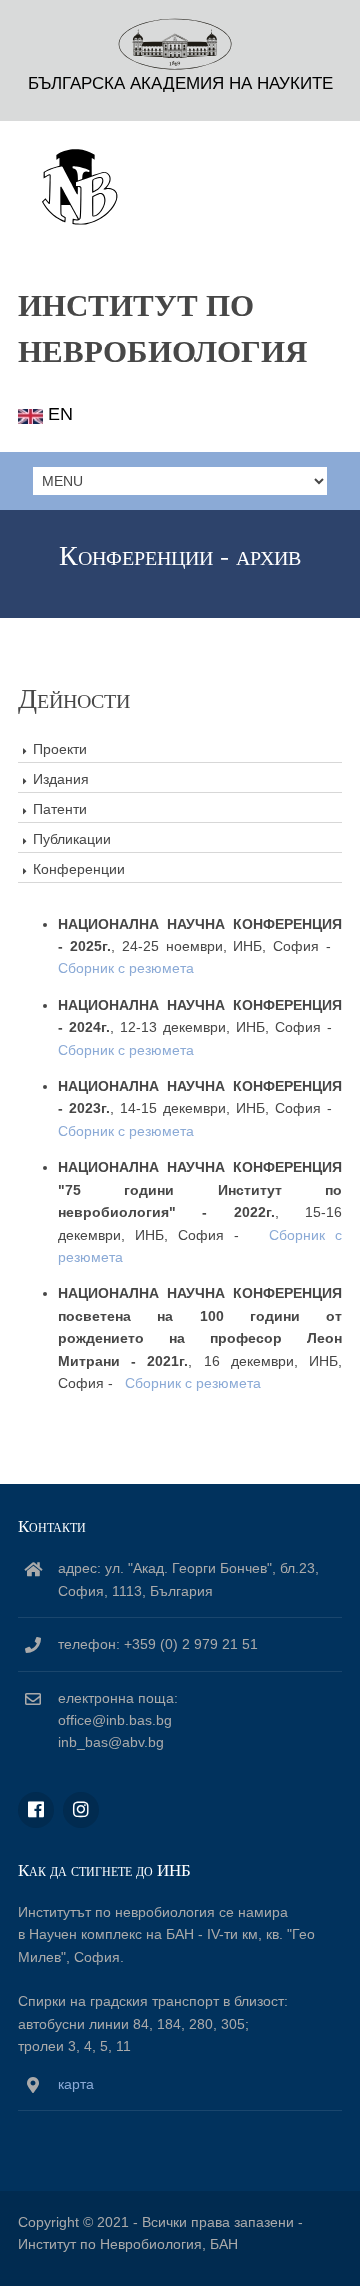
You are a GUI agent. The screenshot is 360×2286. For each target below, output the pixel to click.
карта (76, 2084)
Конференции (79, 869)
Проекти (60, 749)
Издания (61, 779)
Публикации (72, 839)
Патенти (60, 809)
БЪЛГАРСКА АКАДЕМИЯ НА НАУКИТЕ (180, 83)
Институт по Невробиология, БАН (128, 2244)
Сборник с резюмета (126, 968)
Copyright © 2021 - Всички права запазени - (160, 2222)
